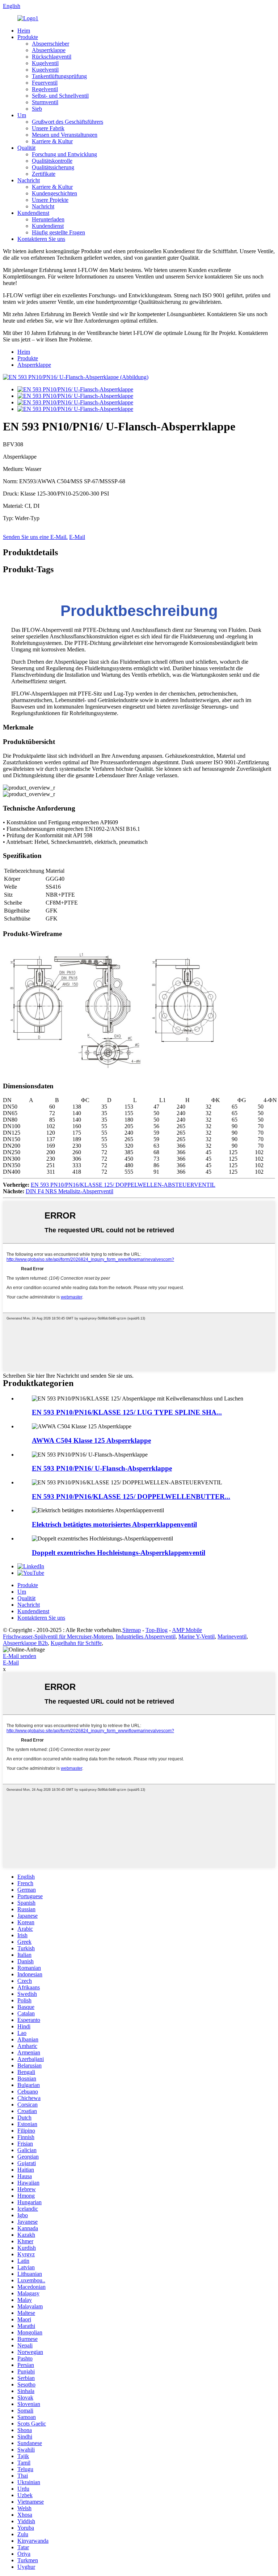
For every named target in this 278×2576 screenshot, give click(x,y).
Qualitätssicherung (53, 167)
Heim (24, 31)
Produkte (28, 37)
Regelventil (45, 89)
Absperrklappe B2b (25, 1643)
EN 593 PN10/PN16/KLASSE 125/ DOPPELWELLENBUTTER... (131, 1497)
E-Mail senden (20, 1656)
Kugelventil (45, 63)
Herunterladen (48, 219)
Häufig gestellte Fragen (58, 232)
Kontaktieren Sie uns (41, 239)
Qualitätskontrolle (52, 161)
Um (22, 115)
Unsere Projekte (50, 200)
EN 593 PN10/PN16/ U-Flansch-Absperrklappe (102, 1468)
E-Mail (77, 537)
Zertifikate (44, 174)
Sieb (37, 109)
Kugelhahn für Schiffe (76, 1643)
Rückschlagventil (52, 57)
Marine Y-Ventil (197, 1636)
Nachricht (29, 180)
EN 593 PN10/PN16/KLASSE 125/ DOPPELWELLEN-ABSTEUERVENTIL (123, 1185)
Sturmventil (45, 102)
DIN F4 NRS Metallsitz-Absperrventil (69, 1191)
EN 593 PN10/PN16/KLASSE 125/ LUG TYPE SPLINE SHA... (127, 1412)
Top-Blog (157, 1630)
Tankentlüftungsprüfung (59, 76)
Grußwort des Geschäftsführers (68, 122)
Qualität (26, 148)
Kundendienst (33, 213)
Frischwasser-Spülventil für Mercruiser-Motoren (58, 1636)
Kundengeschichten (54, 193)
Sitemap (132, 1630)
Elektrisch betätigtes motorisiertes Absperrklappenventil (114, 1524)
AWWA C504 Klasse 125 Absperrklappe (91, 1440)
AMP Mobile (187, 1630)
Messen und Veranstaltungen (65, 135)
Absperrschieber (50, 44)
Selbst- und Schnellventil (60, 96)
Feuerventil (45, 83)
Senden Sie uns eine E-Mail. (35, 537)
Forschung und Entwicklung (64, 154)
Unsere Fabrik (48, 128)
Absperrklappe (49, 50)
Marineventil (232, 1636)
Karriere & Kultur (52, 141)
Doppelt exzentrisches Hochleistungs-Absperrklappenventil (119, 1553)
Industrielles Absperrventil (146, 1636)
